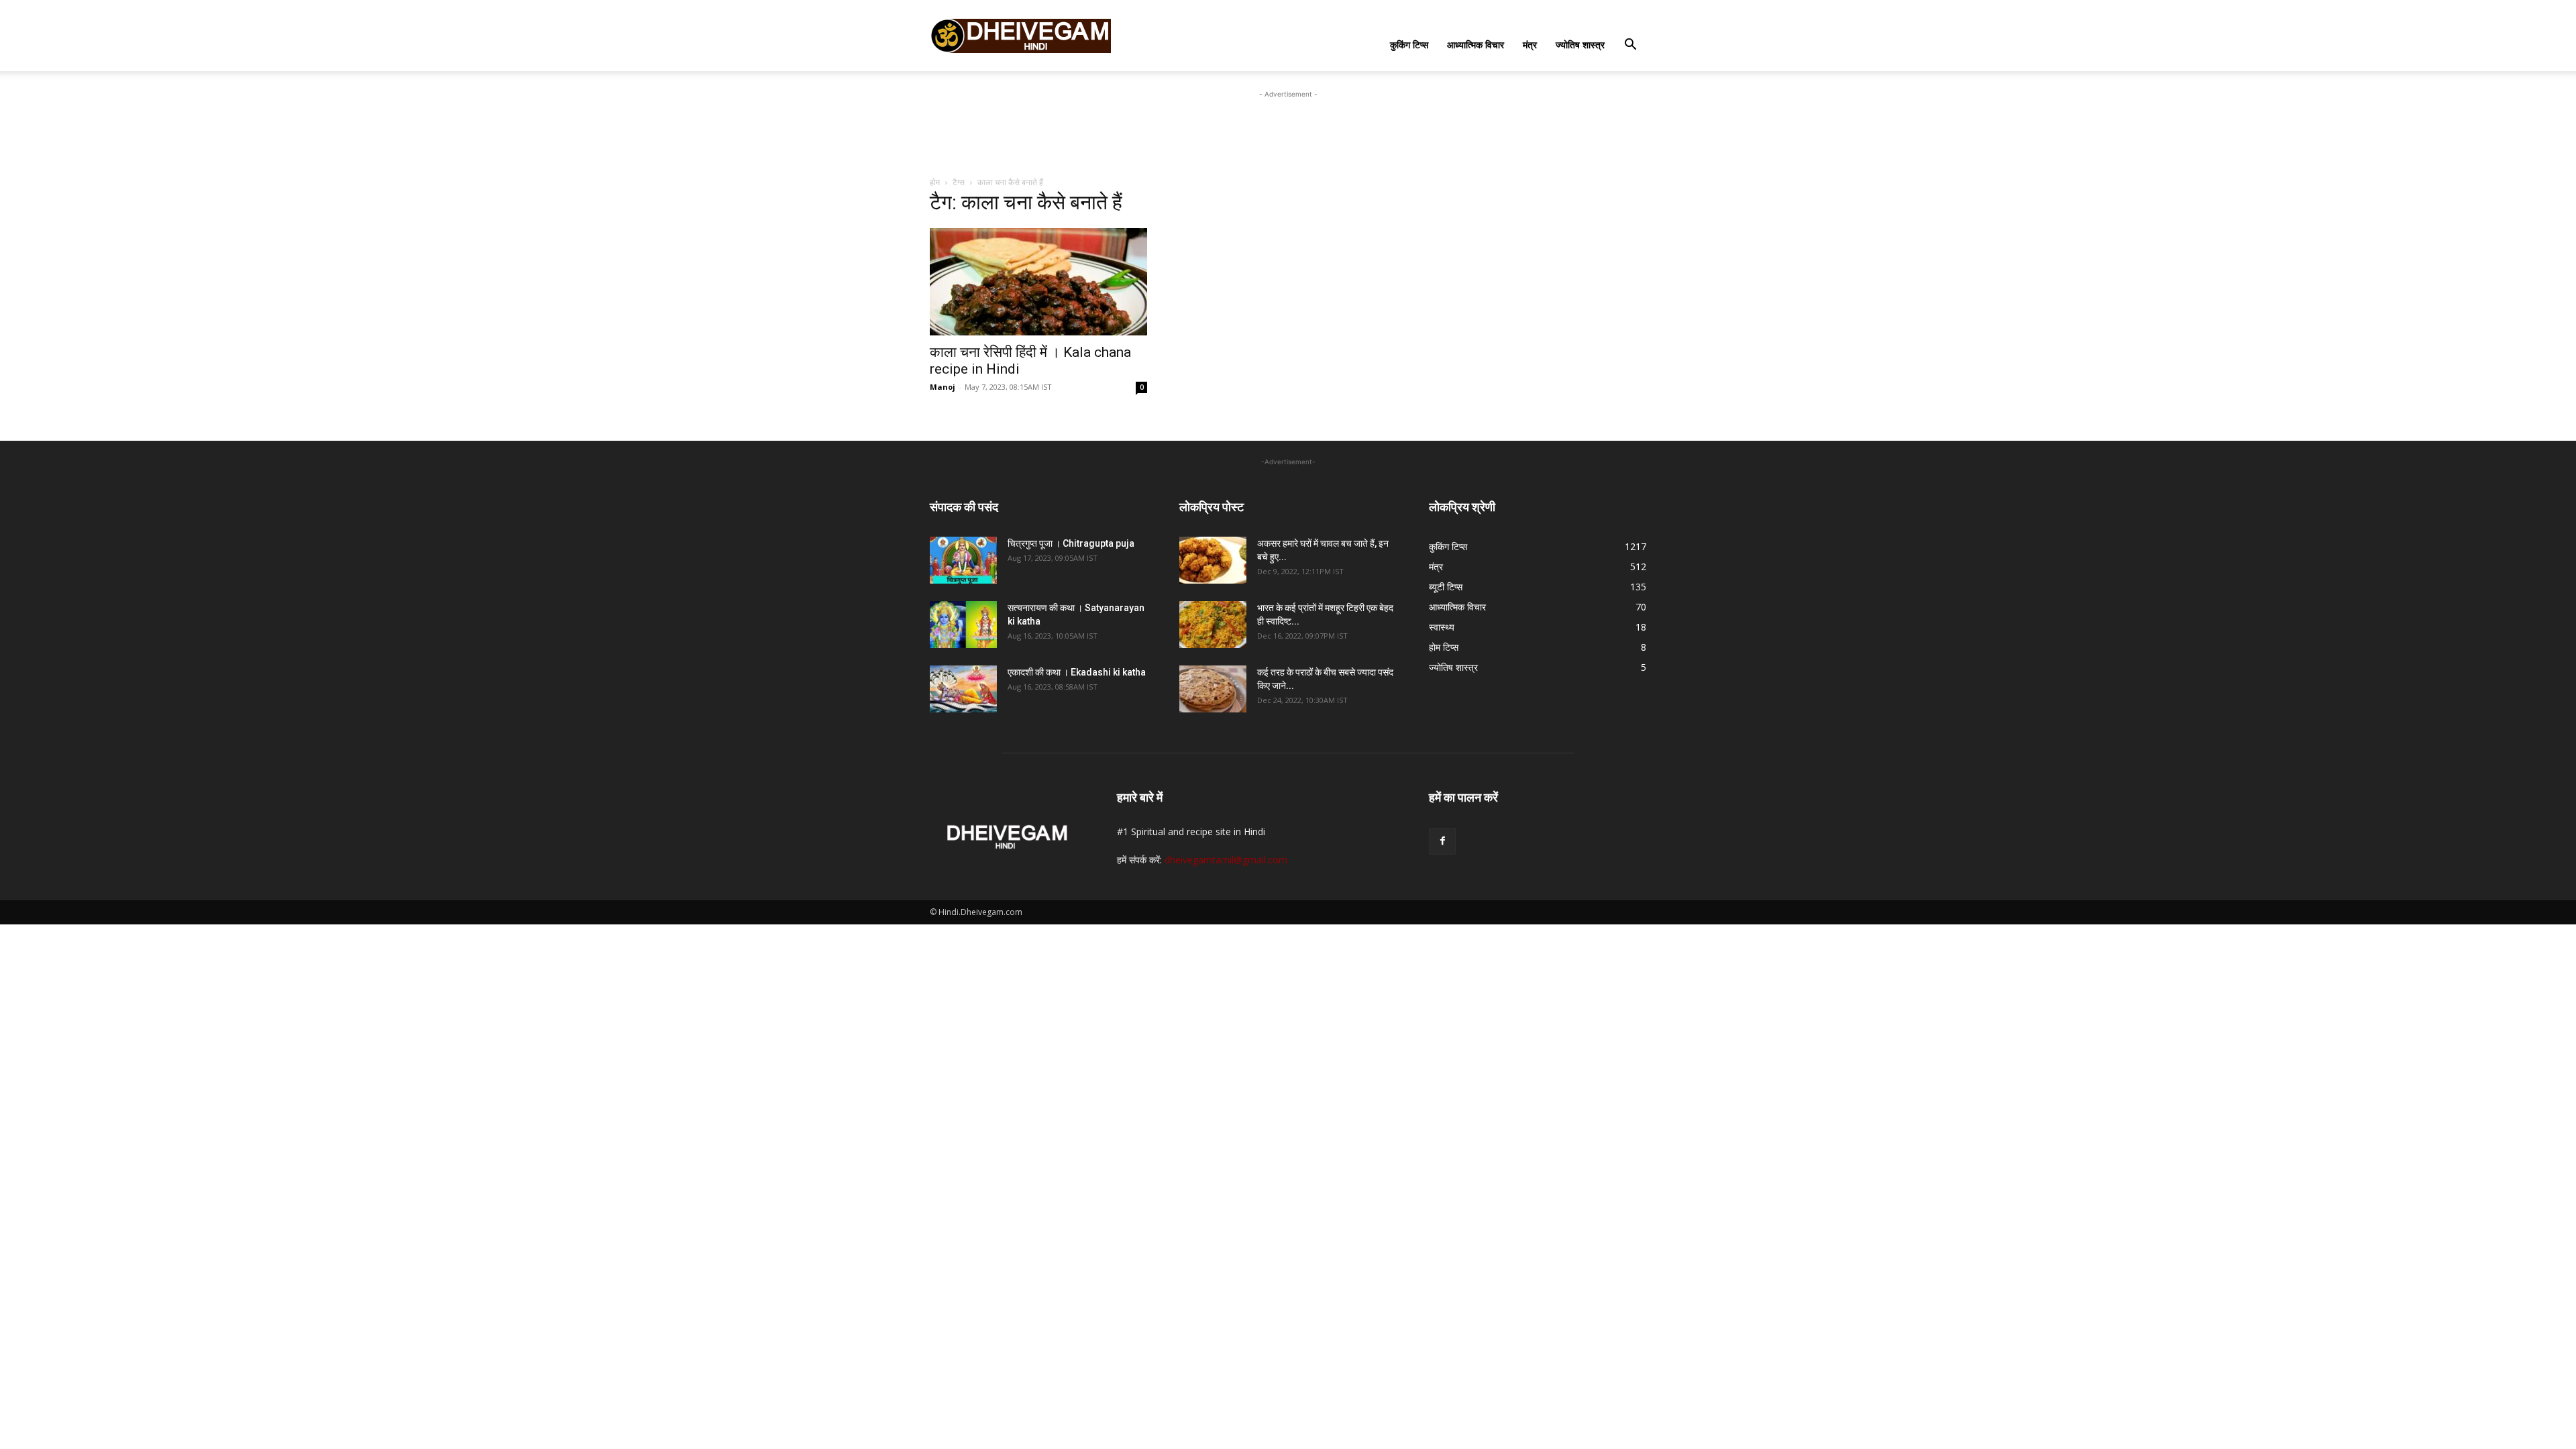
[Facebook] (1442, 841)
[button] (1630, 46)
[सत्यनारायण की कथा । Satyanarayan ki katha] (963, 625)
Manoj (943, 387)
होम (935, 182)
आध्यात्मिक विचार (1475, 45)
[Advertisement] (1288, 131)
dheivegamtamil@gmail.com (1226, 860)
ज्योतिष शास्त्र (1580, 45)
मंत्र (1530, 45)
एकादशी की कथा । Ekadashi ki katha (1077, 672)
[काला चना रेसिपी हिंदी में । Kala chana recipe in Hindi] (1038, 282)
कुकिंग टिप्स (1409, 45)
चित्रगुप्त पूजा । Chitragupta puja (1071, 543)
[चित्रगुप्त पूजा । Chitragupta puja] (963, 560)
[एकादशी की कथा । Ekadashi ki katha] (963, 689)
